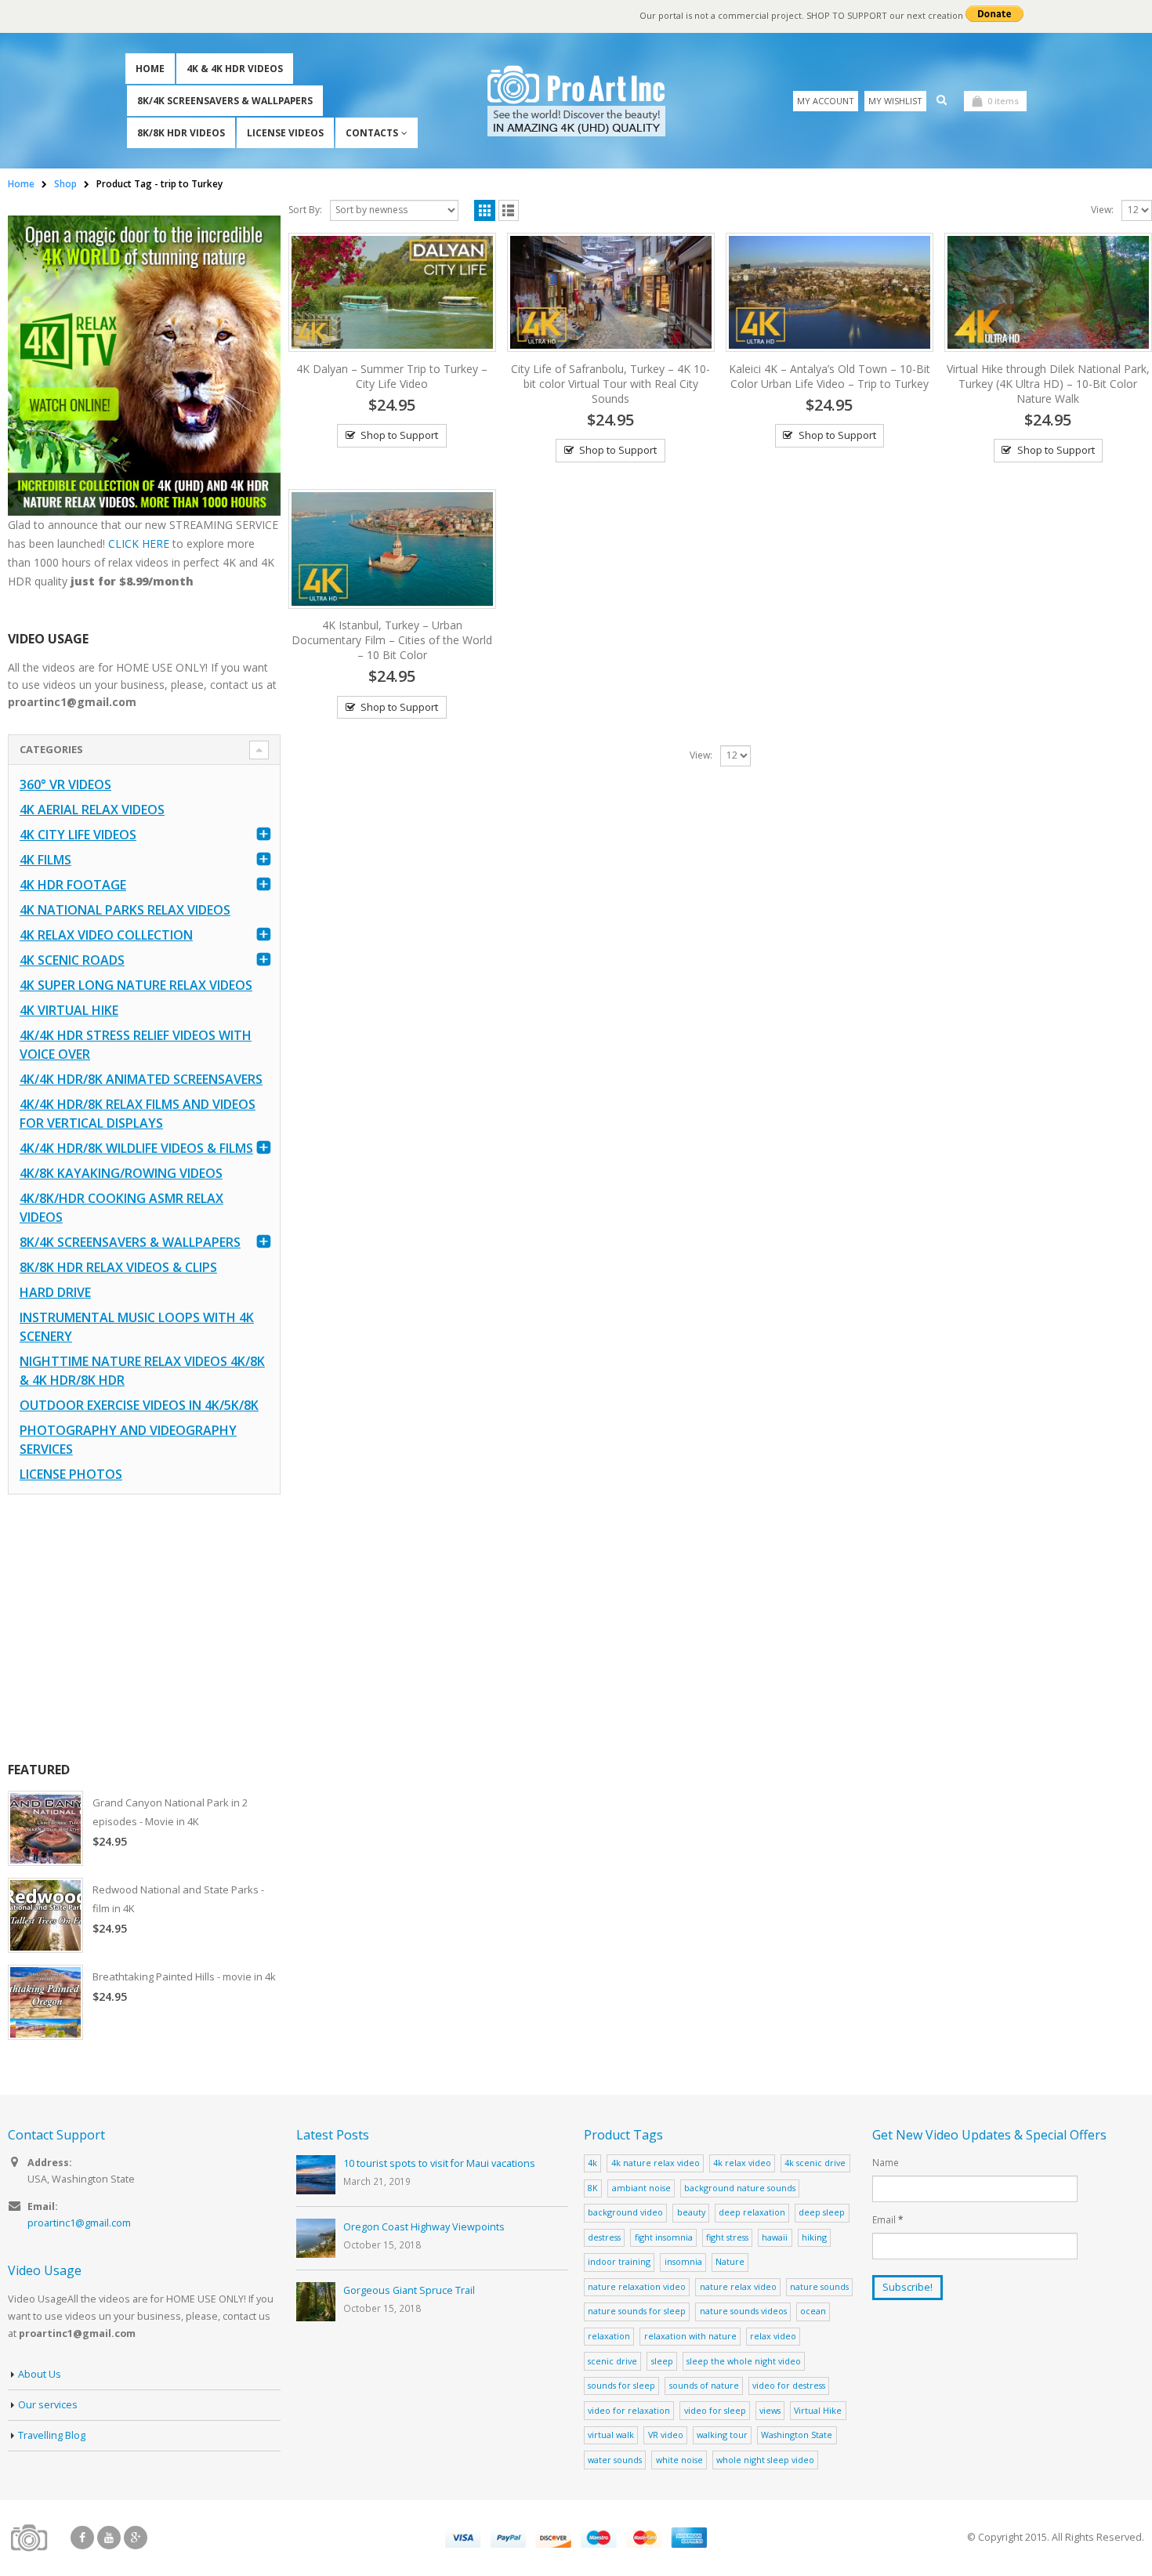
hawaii (775, 2237)
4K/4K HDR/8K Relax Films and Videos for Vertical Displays (138, 1114)
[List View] (509, 210)
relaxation (609, 2336)
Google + (136, 2538)
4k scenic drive (815, 2163)
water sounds (615, 2460)
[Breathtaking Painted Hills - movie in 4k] (45, 2002)
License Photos (71, 1474)
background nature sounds (740, 2188)
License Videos (285, 133)
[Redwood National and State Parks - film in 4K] (45, 1915)
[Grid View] (485, 210)
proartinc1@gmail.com (79, 2223)
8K (593, 2188)
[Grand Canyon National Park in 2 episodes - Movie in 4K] (45, 1828)
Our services (48, 2405)
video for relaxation (629, 2410)
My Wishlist (895, 101)
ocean (813, 2311)
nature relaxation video (637, 2286)
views (770, 2410)
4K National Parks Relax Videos (125, 910)
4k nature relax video (656, 2163)
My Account (826, 101)
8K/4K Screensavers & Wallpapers (225, 101)
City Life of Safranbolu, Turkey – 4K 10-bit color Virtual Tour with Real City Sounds (610, 384)
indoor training (619, 2261)
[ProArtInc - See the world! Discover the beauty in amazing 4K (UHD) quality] (576, 101)
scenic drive (612, 2361)
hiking (814, 2237)
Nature (730, 2261)
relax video (773, 2336)
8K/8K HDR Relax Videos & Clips (118, 1267)
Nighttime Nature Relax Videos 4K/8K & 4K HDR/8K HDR (142, 1371)
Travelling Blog (52, 2435)
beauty (691, 2212)
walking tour (722, 2435)
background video (625, 2212)
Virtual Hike (818, 2410)
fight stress (727, 2237)
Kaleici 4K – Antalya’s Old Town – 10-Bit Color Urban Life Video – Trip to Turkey (830, 376)
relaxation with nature (690, 2336)
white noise (679, 2460)
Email (888, 2219)
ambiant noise (641, 2188)
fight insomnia (664, 2237)
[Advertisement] (144, 1628)
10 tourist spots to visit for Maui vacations (439, 2163)
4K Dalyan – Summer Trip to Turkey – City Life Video (392, 376)
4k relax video (742, 2163)
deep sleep (822, 2212)
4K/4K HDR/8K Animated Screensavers (141, 1079)
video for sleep (715, 2410)
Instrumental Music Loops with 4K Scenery (137, 1327)
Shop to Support (399, 435)
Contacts (372, 133)
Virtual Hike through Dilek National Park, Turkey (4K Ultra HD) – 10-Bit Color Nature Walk (1048, 384)
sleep (662, 2361)
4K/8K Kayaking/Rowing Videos (121, 1173)
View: (1102, 210)
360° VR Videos (65, 784)
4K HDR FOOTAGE (73, 885)
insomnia (683, 2261)
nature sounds (819, 2286)
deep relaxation (752, 2212)
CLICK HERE (139, 543)
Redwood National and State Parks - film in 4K (178, 1899)
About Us (40, 2374)
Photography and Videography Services (128, 1440)
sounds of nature (704, 2385)
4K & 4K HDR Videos (235, 69)
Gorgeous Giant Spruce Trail (409, 2290)
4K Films (45, 860)
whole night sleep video (765, 2460)
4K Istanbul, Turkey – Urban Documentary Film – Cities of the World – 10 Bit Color (392, 640)
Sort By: (305, 210)
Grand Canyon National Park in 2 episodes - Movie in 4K (170, 1812)
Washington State (797, 2435)
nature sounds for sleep (637, 2311)
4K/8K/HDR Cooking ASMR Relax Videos (121, 1208)
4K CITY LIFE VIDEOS (78, 835)
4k (592, 2163)
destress (604, 2237)
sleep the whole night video (744, 2361)
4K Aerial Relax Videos (92, 810)
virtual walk (611, 2435)
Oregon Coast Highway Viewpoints (424, 2227)
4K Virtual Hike (69, 1010)
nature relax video (738, 2286)
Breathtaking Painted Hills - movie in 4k (184, 1976)
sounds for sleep (621, 2385)
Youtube (109, 2538)
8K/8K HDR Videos (181, 133)
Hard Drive (55, 1292)
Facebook (82, 2538)
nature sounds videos (743, 2311)
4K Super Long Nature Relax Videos (136, 985)
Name (886, 2162)
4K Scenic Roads (72, 960)
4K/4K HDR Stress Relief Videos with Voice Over (136, 1045)
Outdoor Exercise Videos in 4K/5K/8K (139, 1405)
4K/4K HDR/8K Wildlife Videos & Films (136, 1148)
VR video (666, 2435)
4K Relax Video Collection (106, 935)
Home (150, 69)
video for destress (789, 2385)
